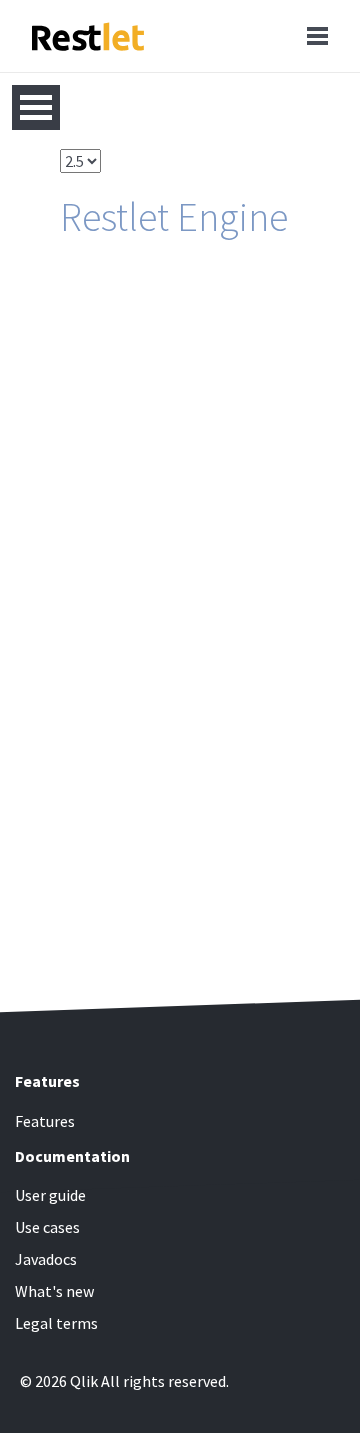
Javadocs (46, 1259)
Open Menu (36, 107)
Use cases (47, 1227)
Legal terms (56, 1323)
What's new (54, 1291)
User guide (50, 1195)
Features (45, 1121)
